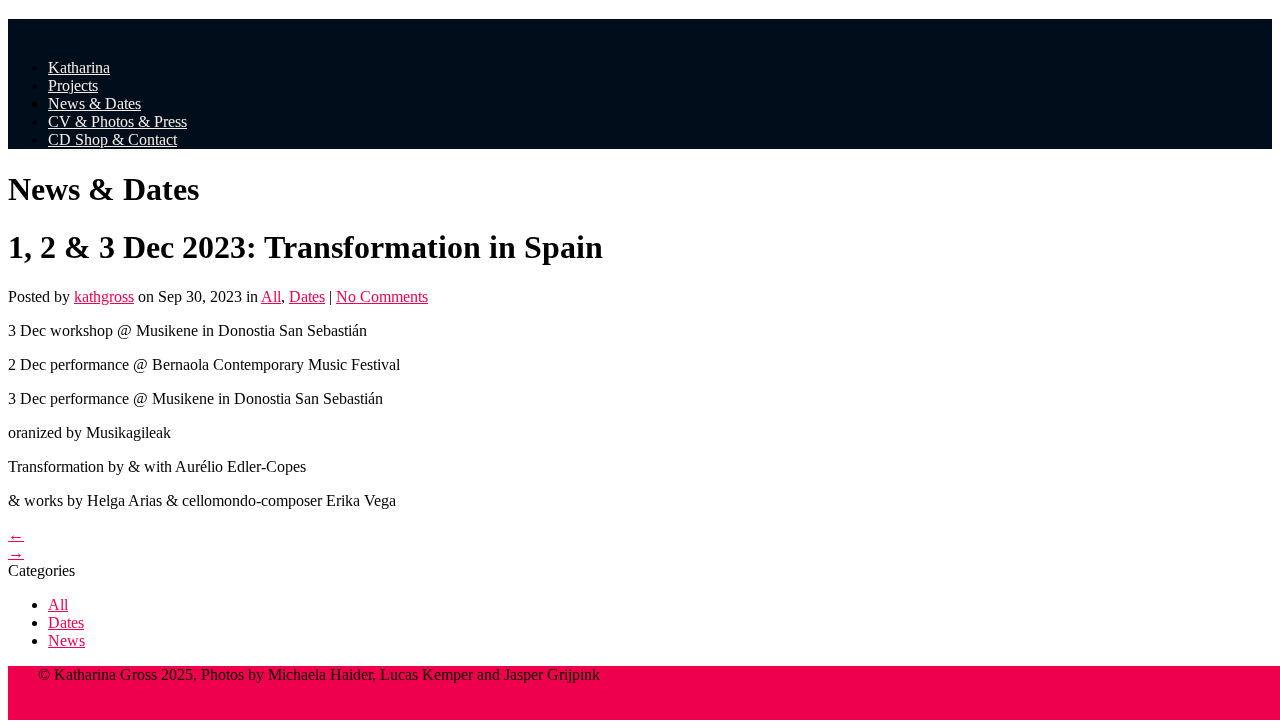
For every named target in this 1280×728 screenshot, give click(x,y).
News (66, 640)
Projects (73, 85)
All (271, 296)
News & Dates (94, 103)
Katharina (79, 67)
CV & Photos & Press (117, 121)
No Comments (382, 296)
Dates (307, 296)
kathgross (104, 296)
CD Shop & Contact (112, 139)
